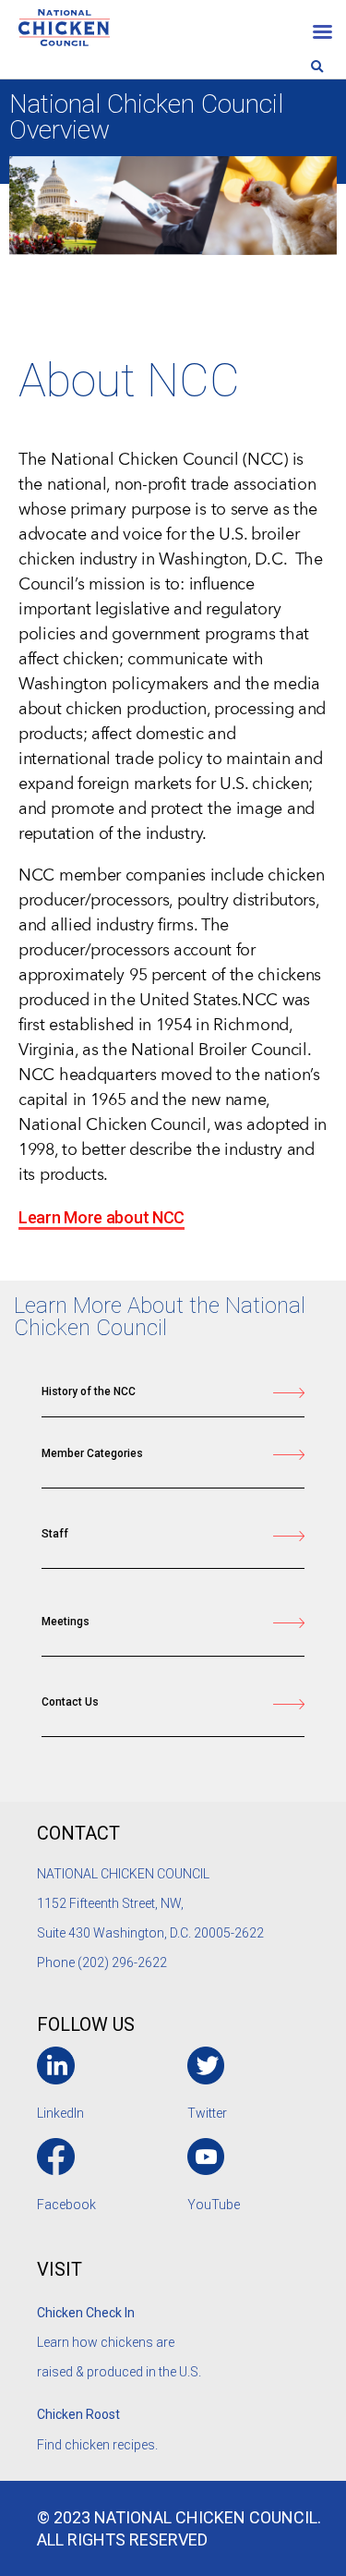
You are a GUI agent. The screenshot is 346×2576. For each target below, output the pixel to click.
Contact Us (70, 1702)
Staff (55, 1534)
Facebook (66, 2205)
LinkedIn (60, 2113)
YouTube (214, 2205)
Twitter (207, 2113)
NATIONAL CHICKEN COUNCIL (125, 1874)
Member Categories (92, 1453)
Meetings (66, 1622)
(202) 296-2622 (122, 1962)
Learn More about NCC (101, 1217)
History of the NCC (89, 1391)
